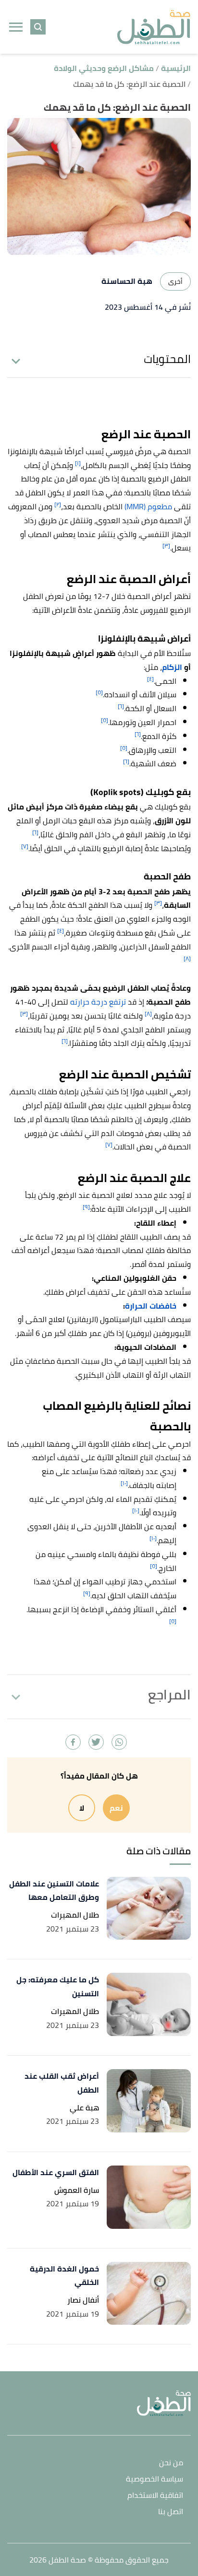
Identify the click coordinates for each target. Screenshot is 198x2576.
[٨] (187, 958)
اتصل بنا (171, 2512)
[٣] (166, 545)
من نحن (171, 2463)
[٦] (121, 706)
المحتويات (167, 359)
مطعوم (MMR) (148, 506)
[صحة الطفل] (154, 27)
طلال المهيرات (75, 1915)
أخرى (175, 281)
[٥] (99, 692)
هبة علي (84, 2108)
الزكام (172, 667)
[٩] (86, 1207)
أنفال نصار (83, 2300)
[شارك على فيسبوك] (73, 1742)
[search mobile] (38, 27)
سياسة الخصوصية (155, 2479)
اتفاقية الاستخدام (155, 2496)
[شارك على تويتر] (96, 1742)
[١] (78, 463)
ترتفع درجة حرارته (98, 1002)
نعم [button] (116, 1808)
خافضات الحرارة (151, 1306)
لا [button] (82, 1808)
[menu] (16, 27)
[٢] (58, 504)
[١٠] (124, 1483)
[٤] (150, 679)
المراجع (169, 1695)
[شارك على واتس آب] (119, 1742)
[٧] (25, 846)
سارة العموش (77, 2190)
